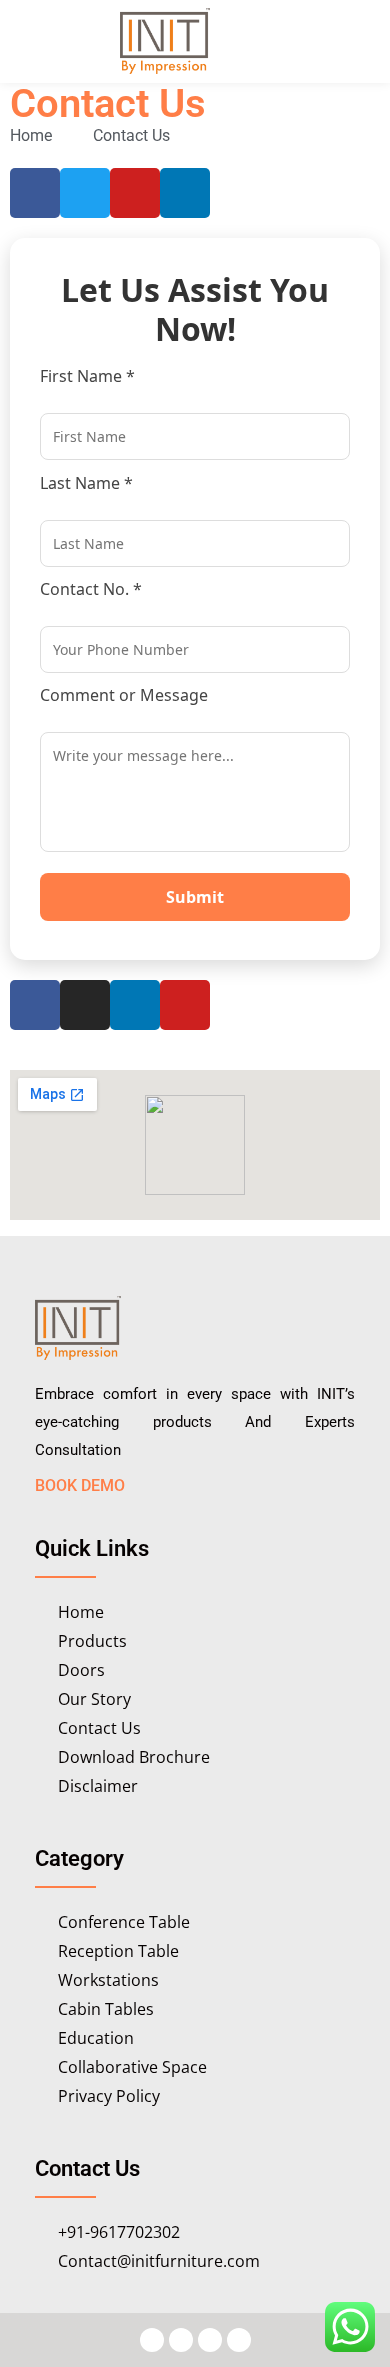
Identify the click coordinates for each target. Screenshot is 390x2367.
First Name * (87, 376)
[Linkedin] (185, 193)
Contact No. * (91, 589)
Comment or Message (124, 695)
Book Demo (80, 1485)
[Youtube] (185, 1005)
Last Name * (86, 483)
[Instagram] (85, 1005)
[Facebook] (35, 1005)
